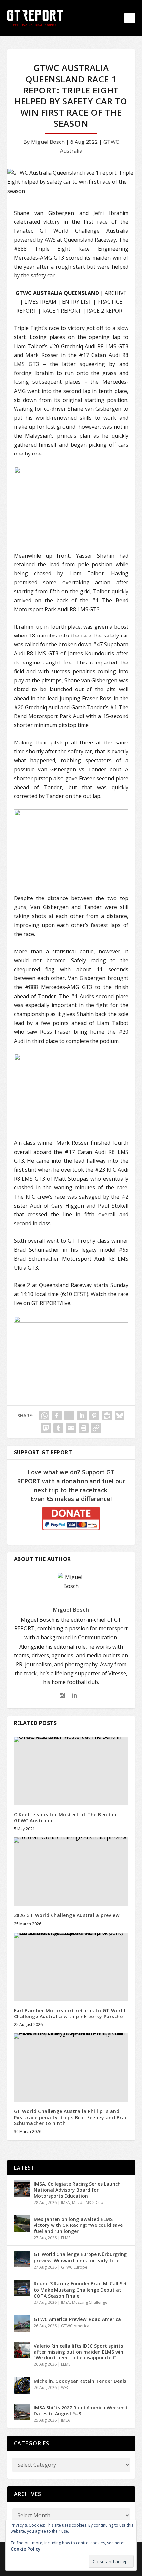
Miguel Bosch (48, 142)
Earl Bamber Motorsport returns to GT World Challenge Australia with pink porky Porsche (70, 2013)
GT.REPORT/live (51, 1303)
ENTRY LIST (77, 302)
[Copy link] (96, 1428)
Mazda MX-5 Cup (88, 2203)
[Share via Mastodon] (46, 1428)
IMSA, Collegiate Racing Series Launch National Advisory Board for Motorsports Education (77, 2190)
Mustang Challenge (90, 2302)
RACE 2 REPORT (106, 311)
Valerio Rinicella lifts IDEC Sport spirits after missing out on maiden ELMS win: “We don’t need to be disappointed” (79, 2352)
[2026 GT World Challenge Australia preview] (71, 1872)
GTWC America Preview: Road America (77, 2319)
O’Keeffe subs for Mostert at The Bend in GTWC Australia (65, 1818)
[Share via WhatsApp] (44, 1416)
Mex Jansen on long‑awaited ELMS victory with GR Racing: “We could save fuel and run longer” (78, 2225)
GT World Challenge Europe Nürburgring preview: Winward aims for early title (80, 2257)
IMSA (66, 2203)
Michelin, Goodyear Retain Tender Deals (80, 2381)
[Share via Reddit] (107, 1416)
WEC (65, 2388)
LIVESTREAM (40, 302)
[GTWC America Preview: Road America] (22, 2324)
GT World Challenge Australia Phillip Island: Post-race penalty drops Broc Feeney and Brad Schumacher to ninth (71, 2117)
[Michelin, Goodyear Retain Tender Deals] (22, 2385)
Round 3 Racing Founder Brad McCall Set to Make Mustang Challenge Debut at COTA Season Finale (80, 2290)
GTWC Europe (74, 2267)
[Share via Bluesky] (120, 1416)
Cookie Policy (26, 2549)
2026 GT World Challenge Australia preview (67, 1915)
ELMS (66, 2238)
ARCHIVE (116, 293)
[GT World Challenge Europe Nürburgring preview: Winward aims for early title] (22, 2259)
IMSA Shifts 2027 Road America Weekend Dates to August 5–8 (81, 2411)
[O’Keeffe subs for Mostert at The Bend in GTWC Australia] (71, 1771)
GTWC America (75, 2326)
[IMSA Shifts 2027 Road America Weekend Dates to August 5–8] (22, 2412)
